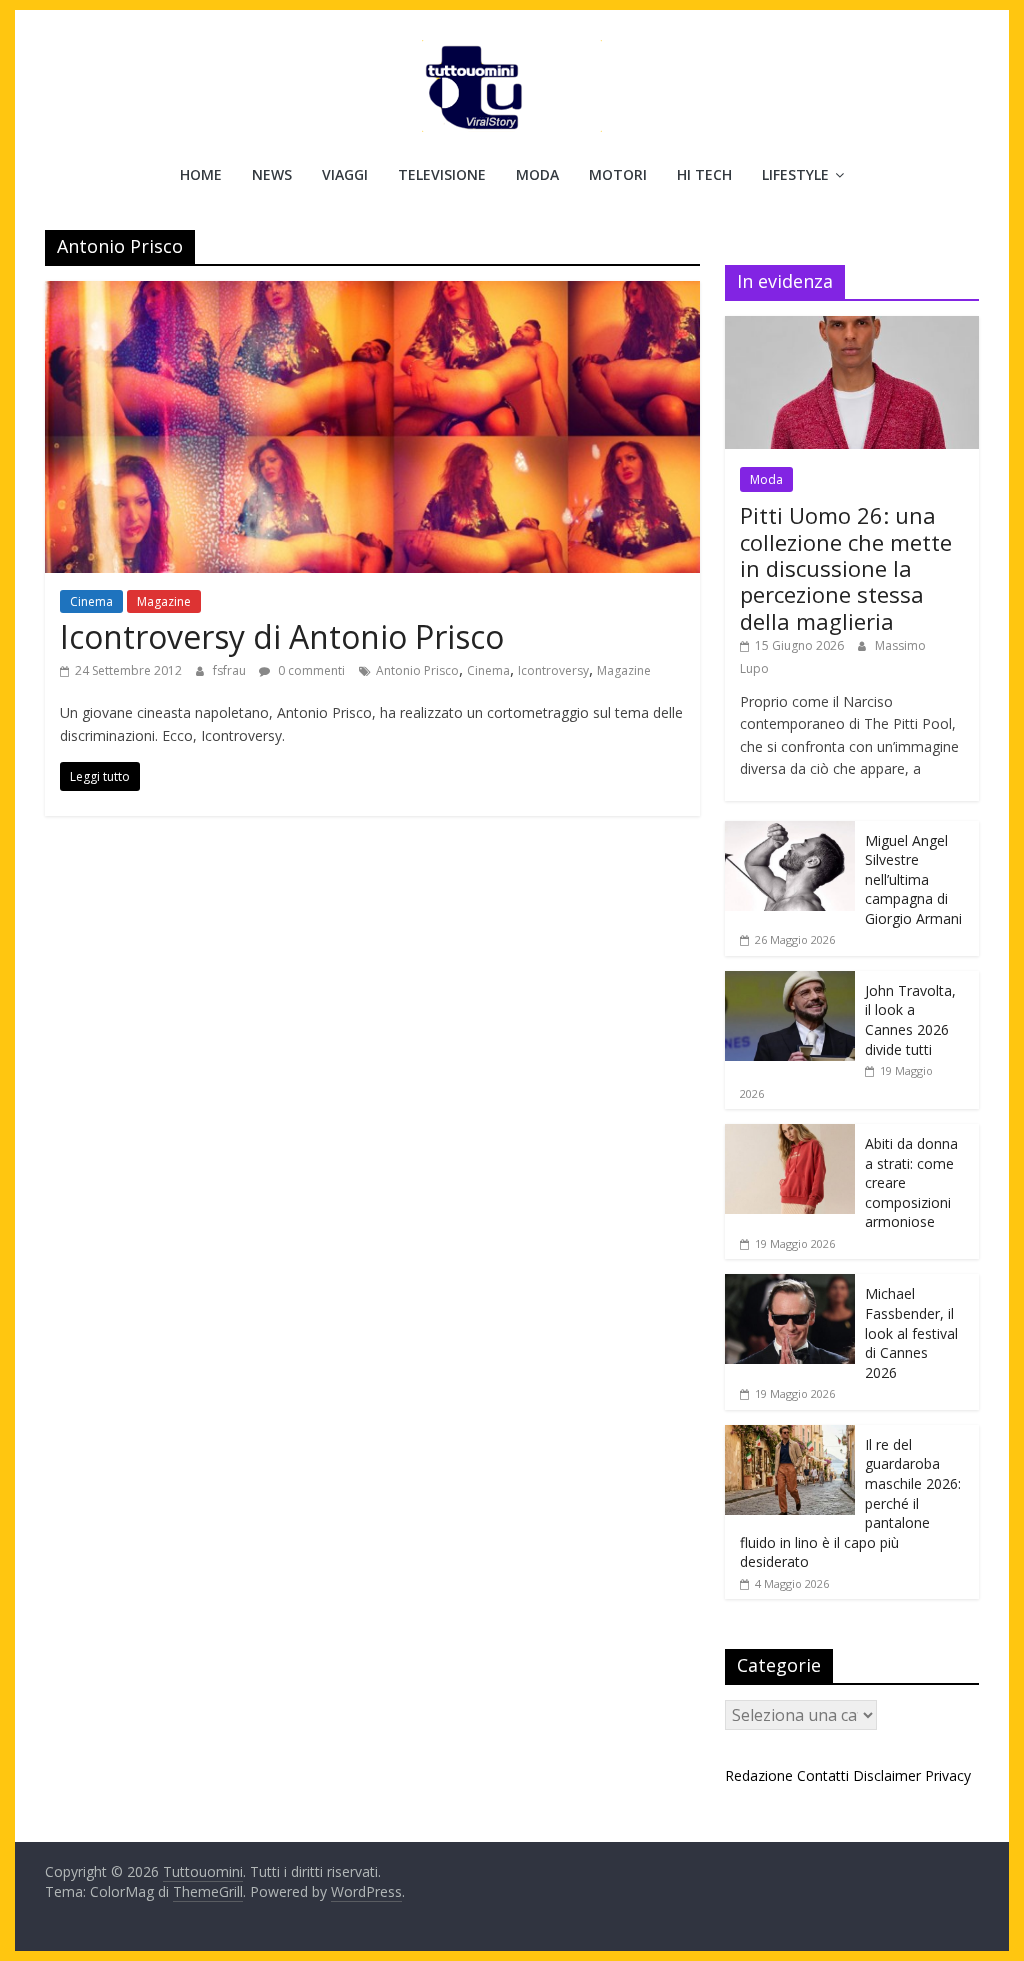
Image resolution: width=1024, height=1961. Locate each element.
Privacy (948, 1775)
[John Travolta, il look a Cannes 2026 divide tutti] (790, 981)
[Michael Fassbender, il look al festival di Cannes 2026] (790, 1284)
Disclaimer (887, 1775)
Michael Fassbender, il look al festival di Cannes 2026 (911, 1332)
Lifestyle (795, 174)
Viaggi (345, 174)
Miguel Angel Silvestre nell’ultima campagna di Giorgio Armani (913, 879)
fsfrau (231, 670)
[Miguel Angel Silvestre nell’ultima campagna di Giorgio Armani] (790, 831)
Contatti (823, 1775)
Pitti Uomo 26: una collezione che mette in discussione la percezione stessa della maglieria (846, 568)
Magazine (164, 601)
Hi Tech (704, 174)
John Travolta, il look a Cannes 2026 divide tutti (910, 1020)
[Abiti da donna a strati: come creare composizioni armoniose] (790, 1134)
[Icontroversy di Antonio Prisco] (372, 293)
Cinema (91, 601)
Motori (618, 174)
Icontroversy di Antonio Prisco (282, 636)
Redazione (759, 1775)
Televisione (442, 174)
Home (201, 174)
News (272, 174)
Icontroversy (553, 670)
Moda (537, 174)
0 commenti (310, 670)
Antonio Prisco (417, 670)
